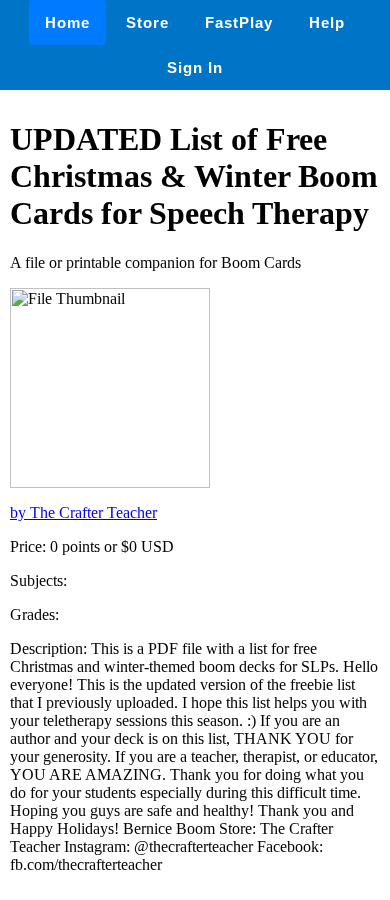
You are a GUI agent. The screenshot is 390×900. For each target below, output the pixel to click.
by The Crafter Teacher (83, 512)
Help (327, 22)
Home (67, 22)
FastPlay (239, 22)
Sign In (195, 67)
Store (147, 22)
